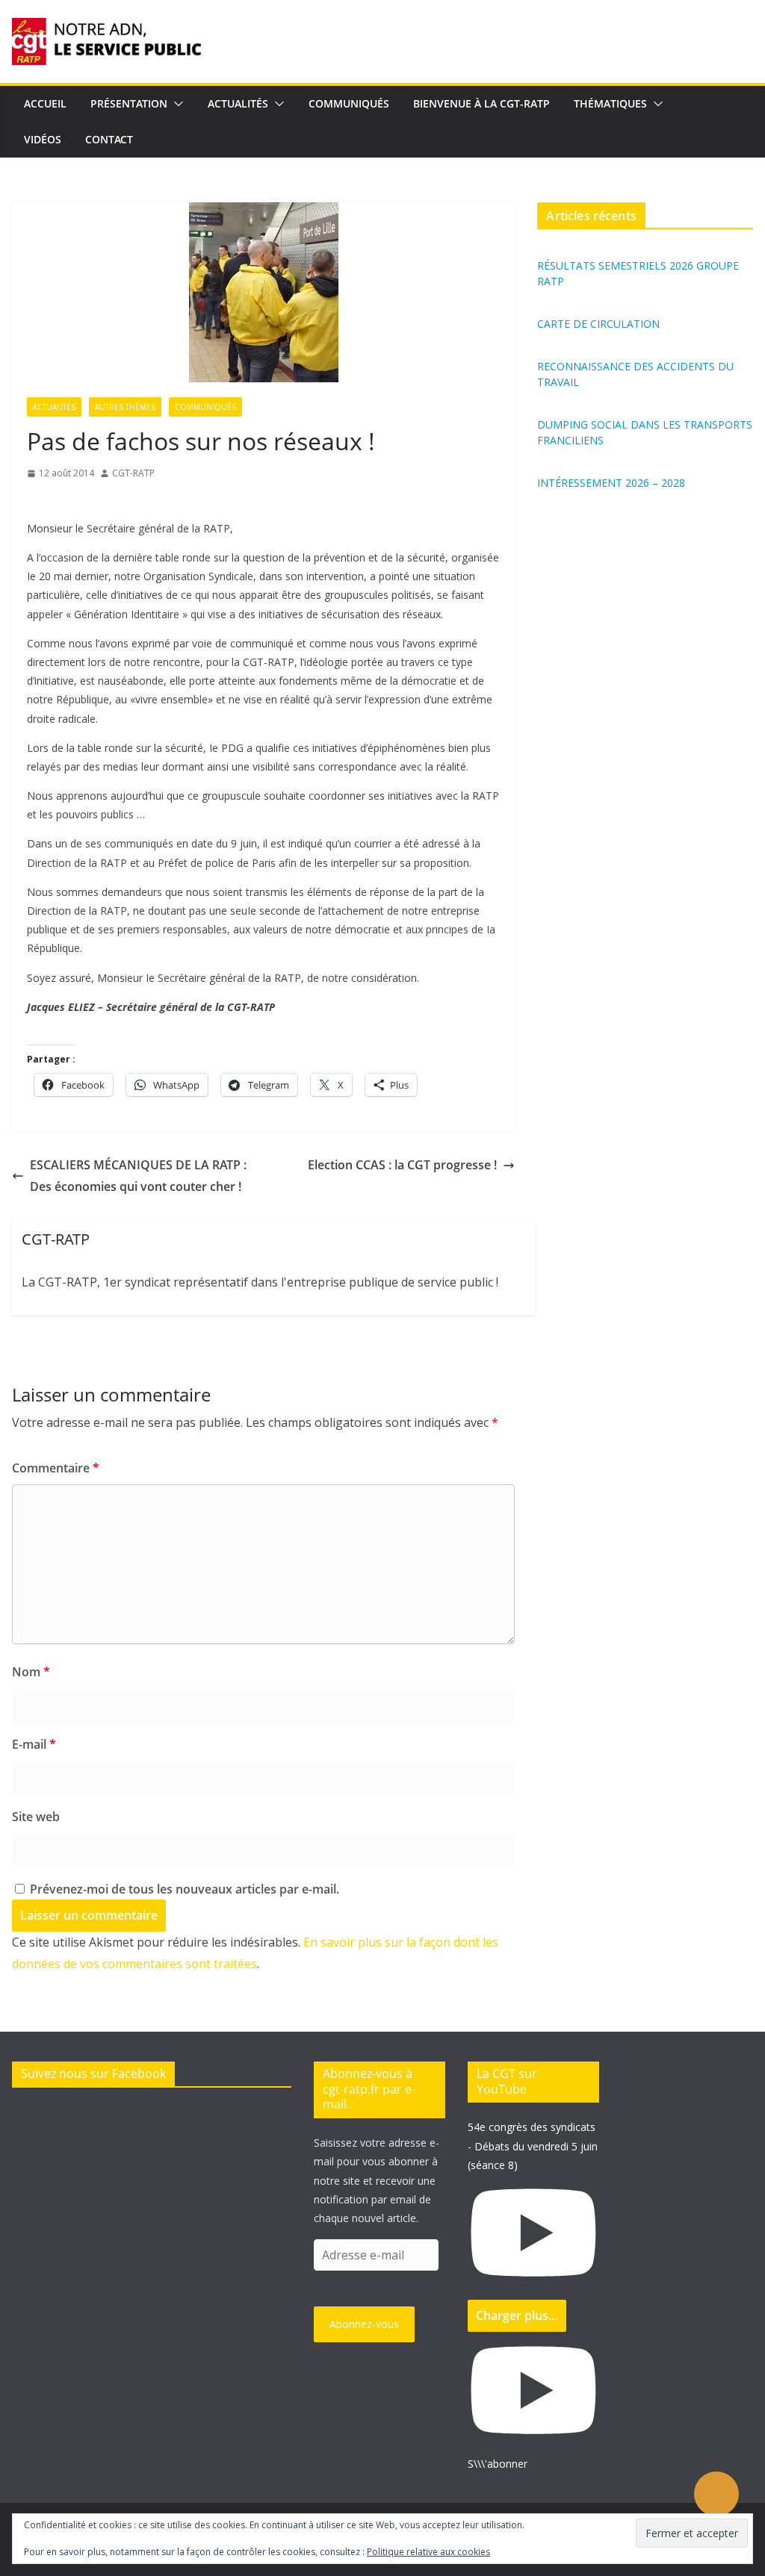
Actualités (238, 103)
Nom (31, 1672)
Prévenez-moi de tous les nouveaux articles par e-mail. (185, 1889)
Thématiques (610, 103)
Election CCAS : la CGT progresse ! (402, 1165)
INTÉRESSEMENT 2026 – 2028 (611, 483)
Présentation (129, 103)
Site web (36, 1817)
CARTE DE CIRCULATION (598, 324)
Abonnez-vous (364, 2324)
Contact (109, 139)
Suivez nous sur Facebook (93, 2073)
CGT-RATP (133, 473)
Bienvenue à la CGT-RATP (481, 103)
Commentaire (56, 1468)
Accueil (45, 103)
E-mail (34, 1744)
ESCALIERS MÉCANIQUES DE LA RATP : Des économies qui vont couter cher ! (138, 1176)
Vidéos (43, 139)
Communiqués (349, 103)
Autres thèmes (125, 407)
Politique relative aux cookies (428, 2552)
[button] (176, 104)
